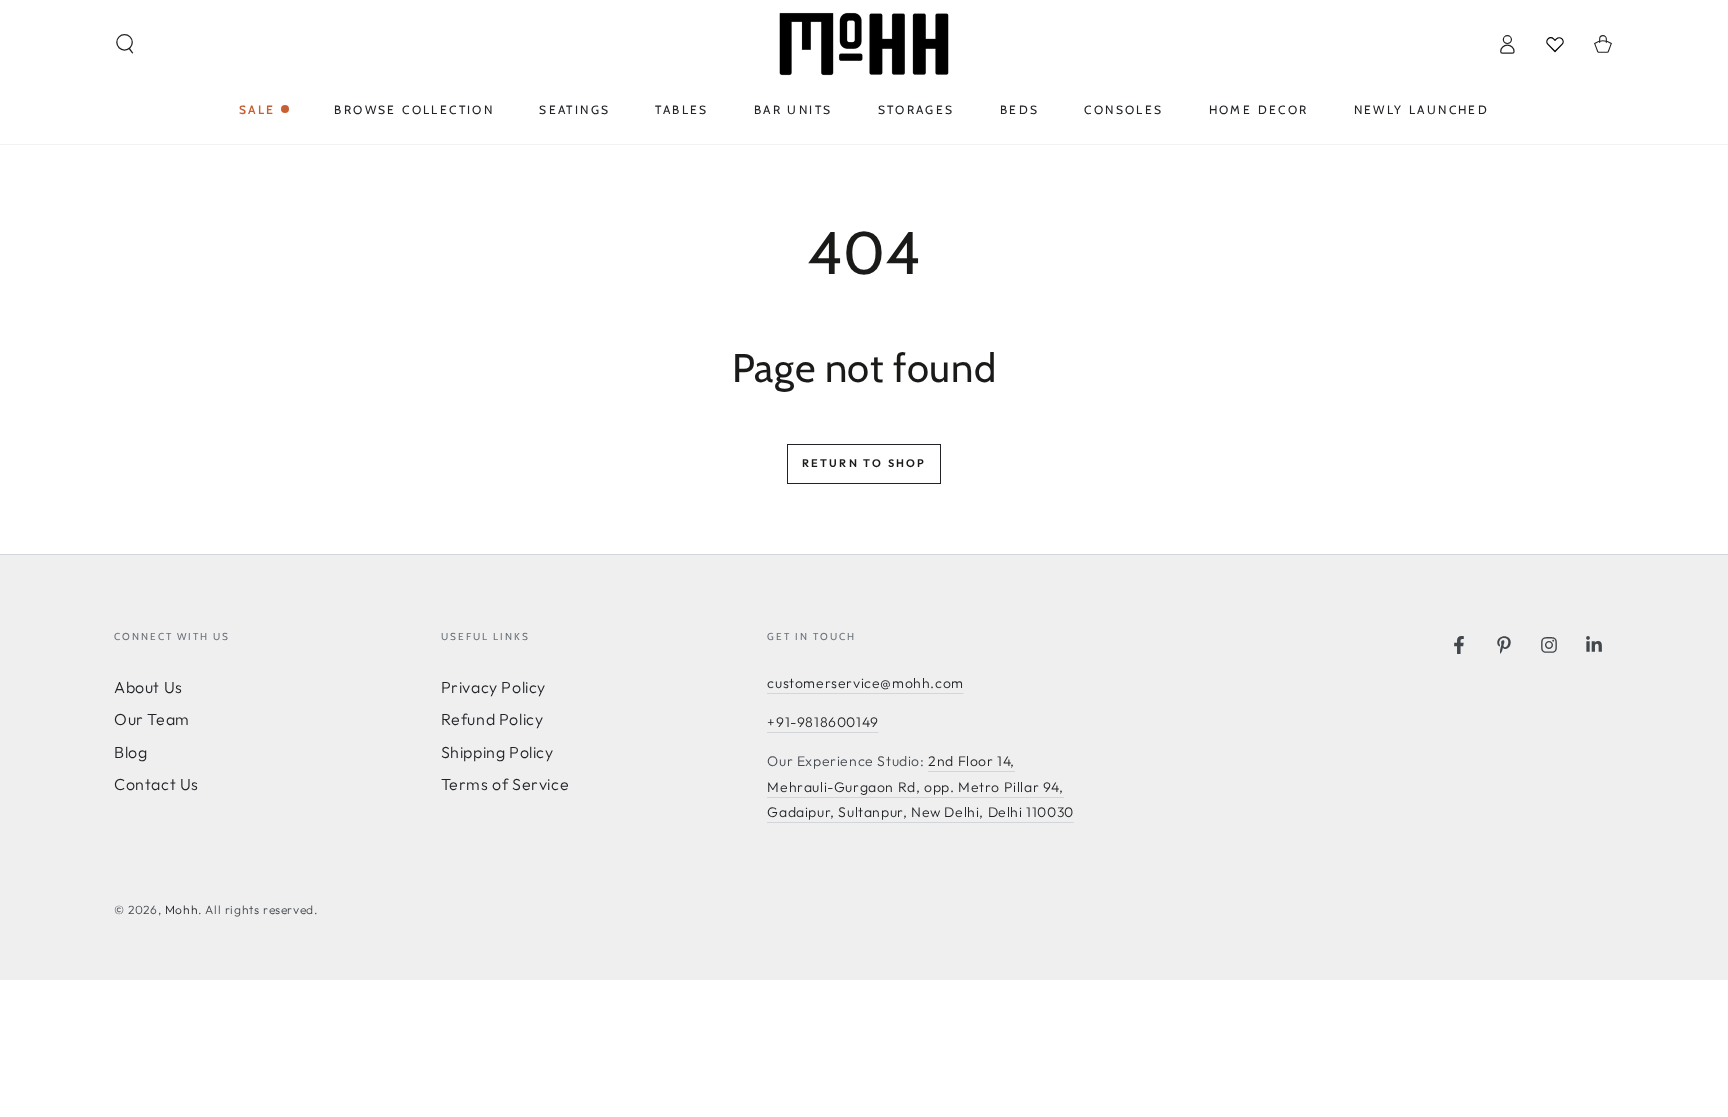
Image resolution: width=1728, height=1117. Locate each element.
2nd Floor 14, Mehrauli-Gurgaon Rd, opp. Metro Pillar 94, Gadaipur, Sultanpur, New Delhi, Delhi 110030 (920, 786)
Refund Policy (492, 719)
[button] (125, 44)
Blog (130, 752)
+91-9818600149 (822, 722)
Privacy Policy (493, 687)
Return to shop (864, 463)
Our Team (152, 719)
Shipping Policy (497, 752)
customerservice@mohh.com (865, 683)
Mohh (181, 909)
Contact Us (156, 784)
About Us (148, 687)
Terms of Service (505, 784)
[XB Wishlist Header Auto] (1555, 44)
